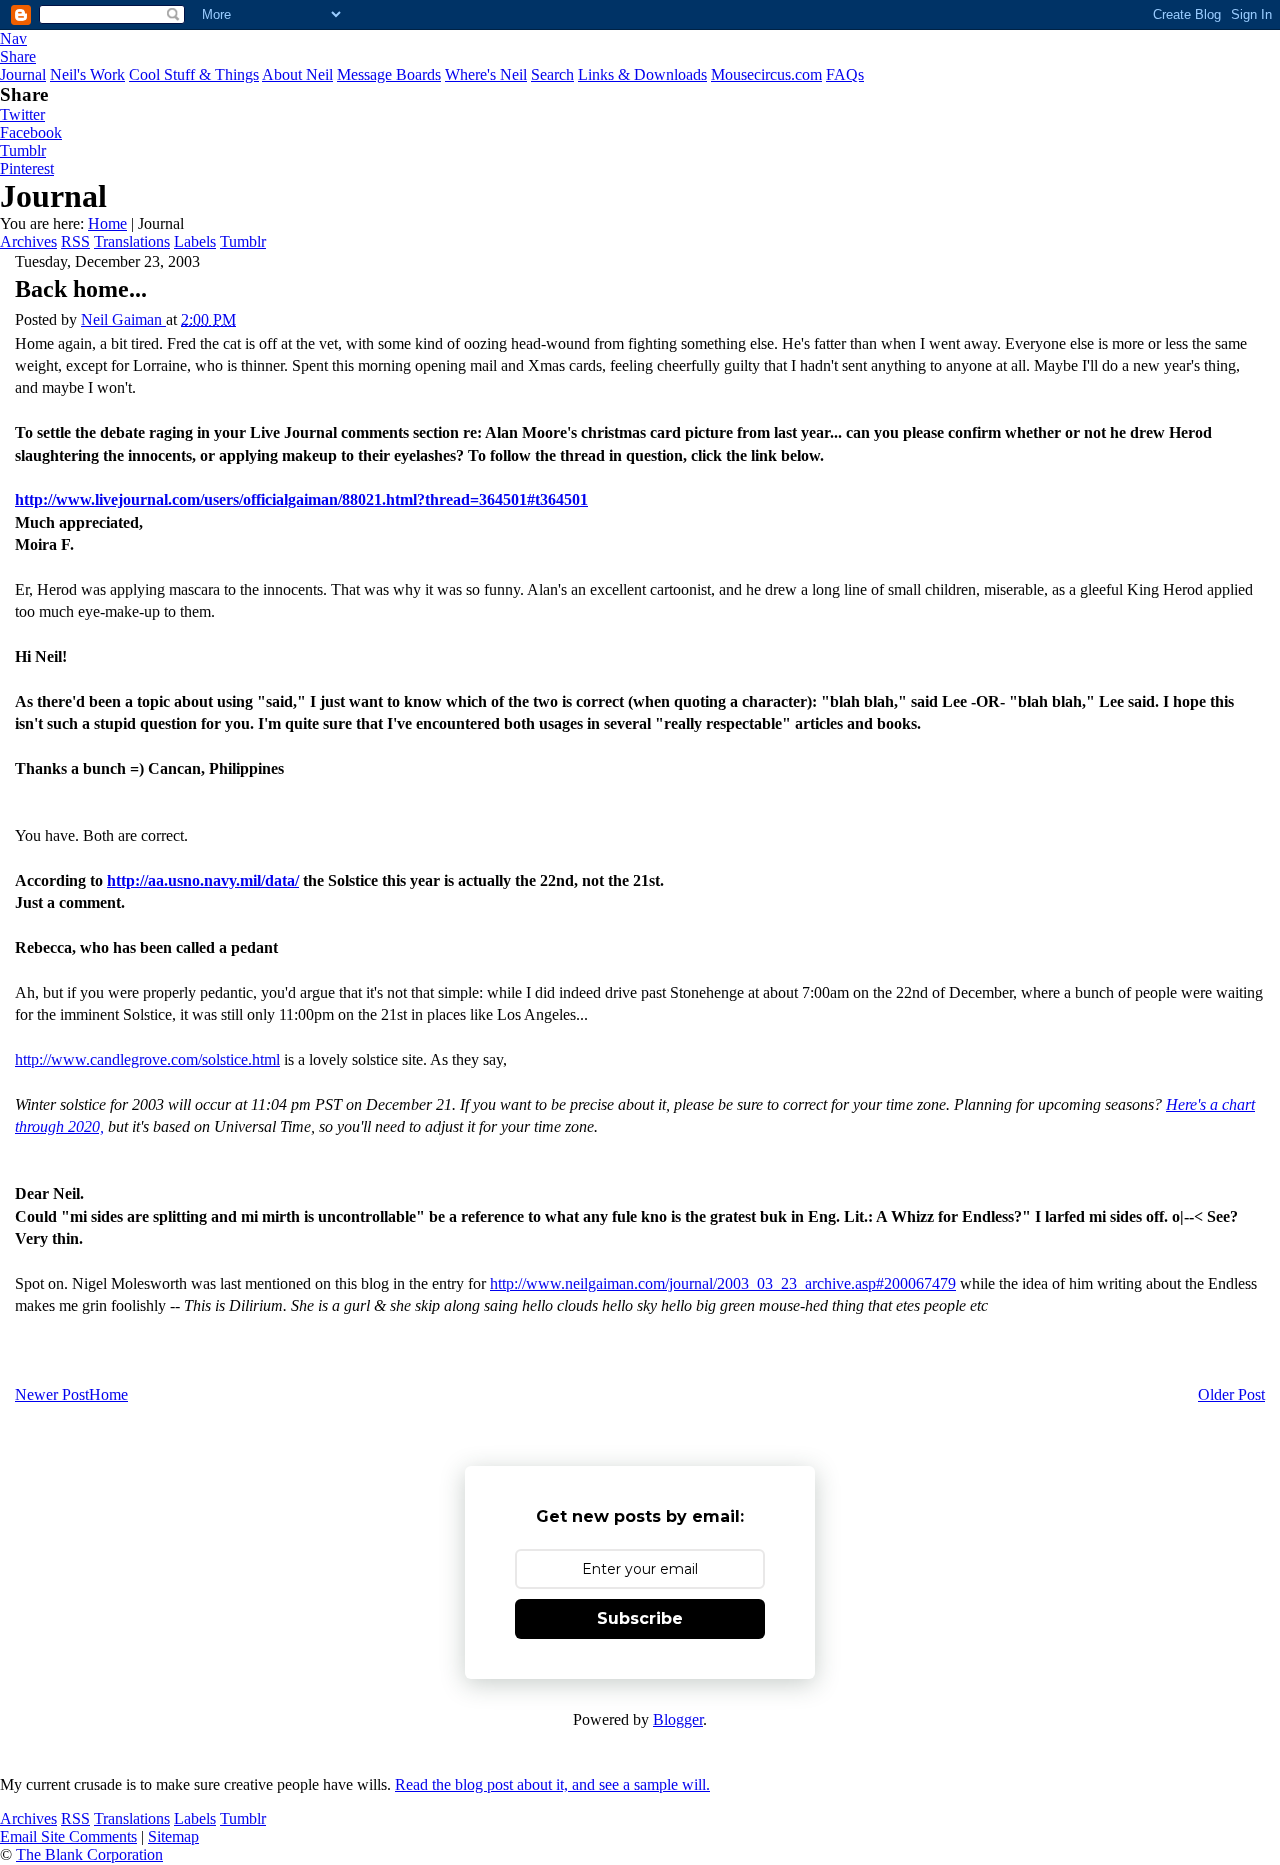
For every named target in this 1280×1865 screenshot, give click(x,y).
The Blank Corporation (89, 1854)
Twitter (22, 114)
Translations (132, 241)
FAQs (845, 74)
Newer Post (52, 1394)
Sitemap (173, 1836)
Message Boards (389, 74)
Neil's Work (87, 74)
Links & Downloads (642, 74)
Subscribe (640, 1618)
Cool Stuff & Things (194, 74)
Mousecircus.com (766, 74)
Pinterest (27, 168)
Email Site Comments (68, 1836)
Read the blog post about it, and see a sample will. (552, 1784)
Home (107, 223)
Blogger (678, 1719)
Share (18, 56)
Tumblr (23, 150)
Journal (23, 74)
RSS (75, 241)
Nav (13, 38)
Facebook (31, 132)
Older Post (1231, 1394)
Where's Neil (486, 74)
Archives (28, 241)
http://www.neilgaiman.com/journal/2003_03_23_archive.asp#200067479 (723, 1283)
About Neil (297, 74)
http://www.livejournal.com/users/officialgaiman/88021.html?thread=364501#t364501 (301, 499)
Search (552, 74)
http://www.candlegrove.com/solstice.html (147, 1059)
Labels (195, 241)
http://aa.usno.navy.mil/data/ (203, 880)
